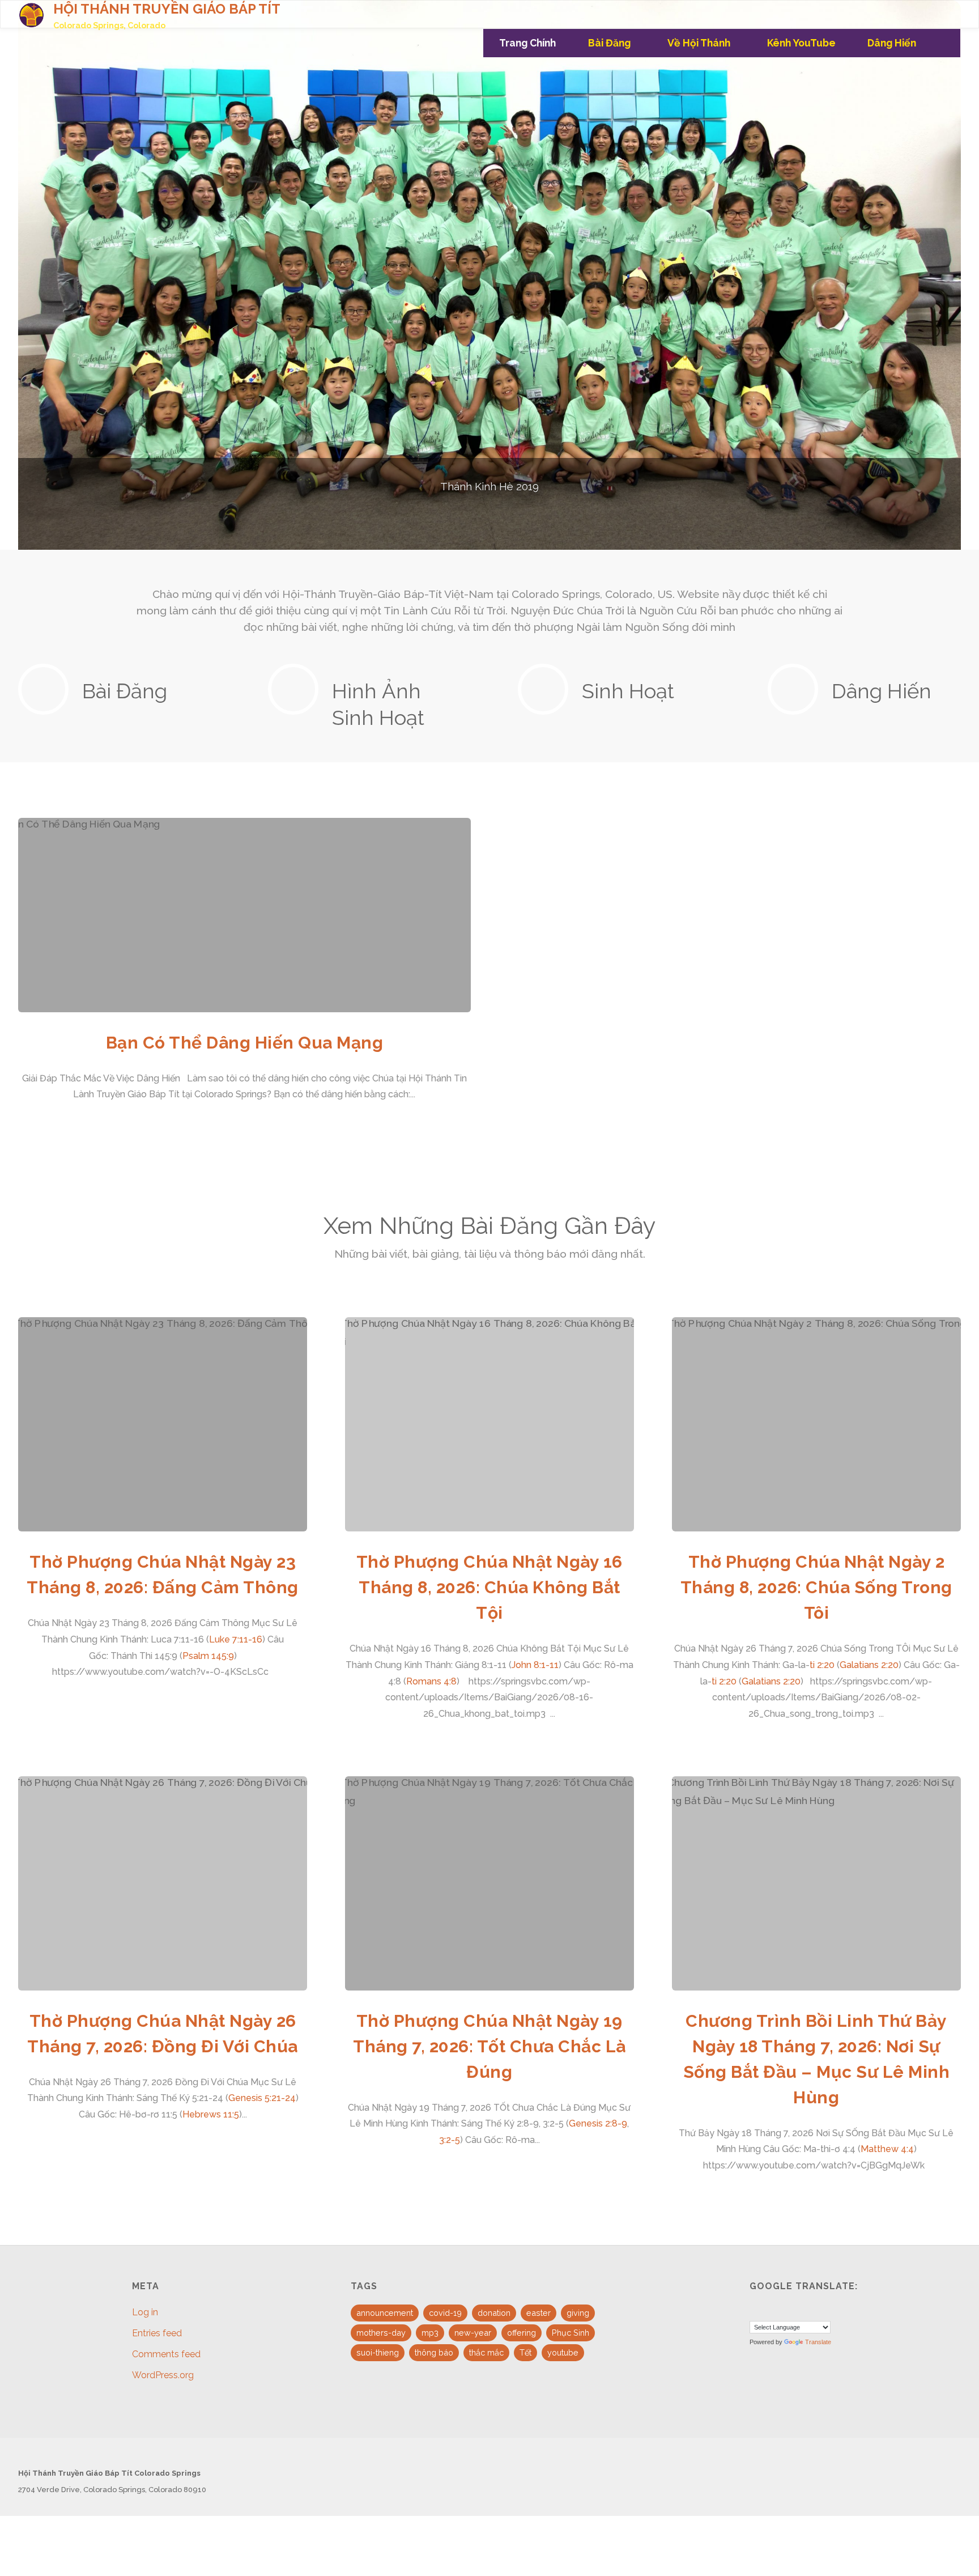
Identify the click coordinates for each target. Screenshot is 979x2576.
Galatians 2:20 (869, 1665)
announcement (385, 2313)
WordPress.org (163, 2375)
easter (539, 2313)
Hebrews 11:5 (211, 2114)
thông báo (434, 2352)
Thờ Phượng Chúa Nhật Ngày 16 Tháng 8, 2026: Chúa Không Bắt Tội (489, 1587)
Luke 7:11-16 (236, 1639)
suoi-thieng (378, 2352)
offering (522, 2333)
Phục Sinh (571, 2333)
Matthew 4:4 (887, 2149)
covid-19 (445, 2313)
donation (494, 2313)
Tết (525, 2352)
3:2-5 (450, 2140)
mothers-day (381, 2333)
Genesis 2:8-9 (598, 2123)
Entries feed (157, 2333)
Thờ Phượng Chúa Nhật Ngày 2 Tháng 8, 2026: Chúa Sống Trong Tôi (816, 1587)
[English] (756, 2310)
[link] (946, 43)
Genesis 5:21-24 (262, 2098)
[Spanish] (783, 2310)
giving (578, 2313)
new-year (473, 2333)
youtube (563, 2352)
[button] (398, 533)
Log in (145, 2312)
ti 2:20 (822, 1665)
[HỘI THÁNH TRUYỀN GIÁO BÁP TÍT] (31, 14)
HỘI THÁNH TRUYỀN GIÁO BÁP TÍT (167, 9)
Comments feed (166, 2354)
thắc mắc (486, 2352)
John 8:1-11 (535, 1665)
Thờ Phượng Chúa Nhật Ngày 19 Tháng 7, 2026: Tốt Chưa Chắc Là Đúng (489, 2046)
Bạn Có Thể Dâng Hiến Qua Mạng (245, 1043)
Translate (818, 2342)
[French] (769, 2310)
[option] (489, 275)
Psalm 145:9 (208, 1656)
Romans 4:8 (431, 1681)
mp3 (430, 2333)
